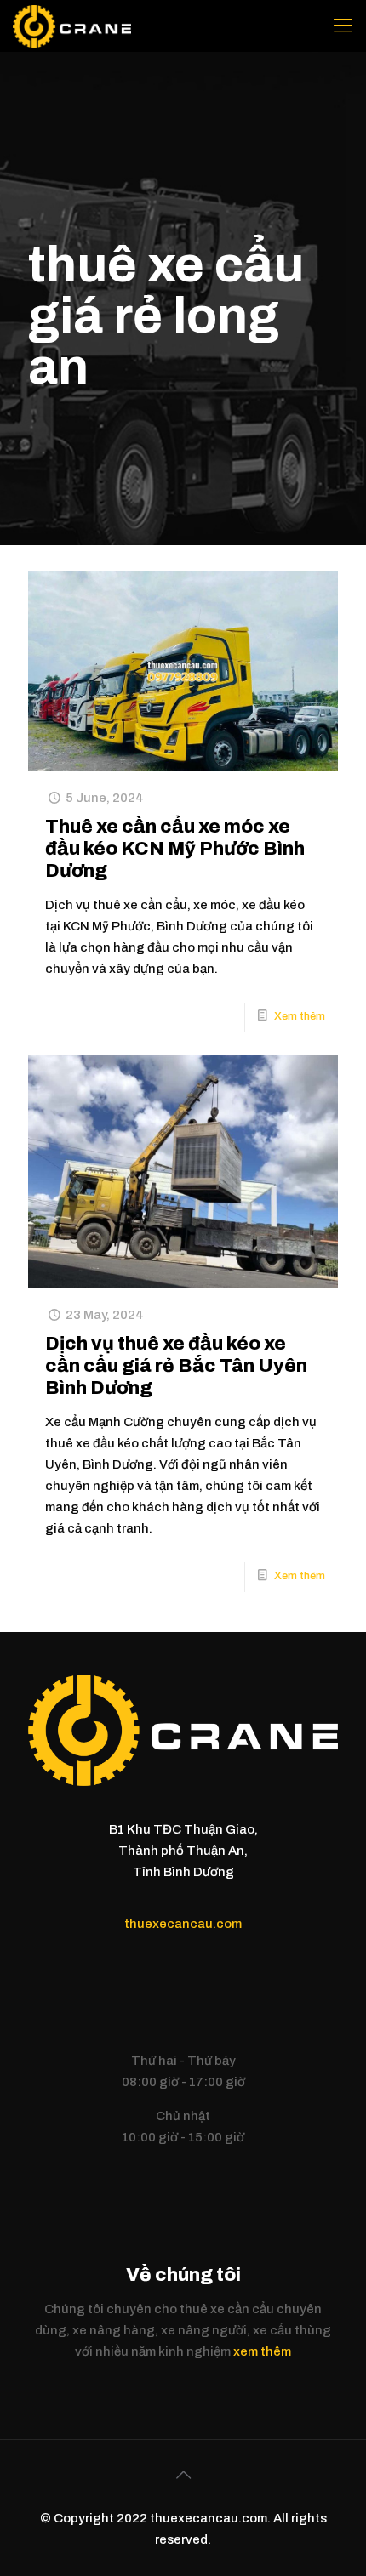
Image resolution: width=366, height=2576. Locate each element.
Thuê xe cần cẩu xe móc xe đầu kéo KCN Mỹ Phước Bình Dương (175, 849)
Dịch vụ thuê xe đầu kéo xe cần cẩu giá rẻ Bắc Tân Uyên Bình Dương (176, 1366)
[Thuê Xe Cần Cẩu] (72, 26)
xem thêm (262, 2351)
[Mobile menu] (343, 26)
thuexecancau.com (183, 1924)
